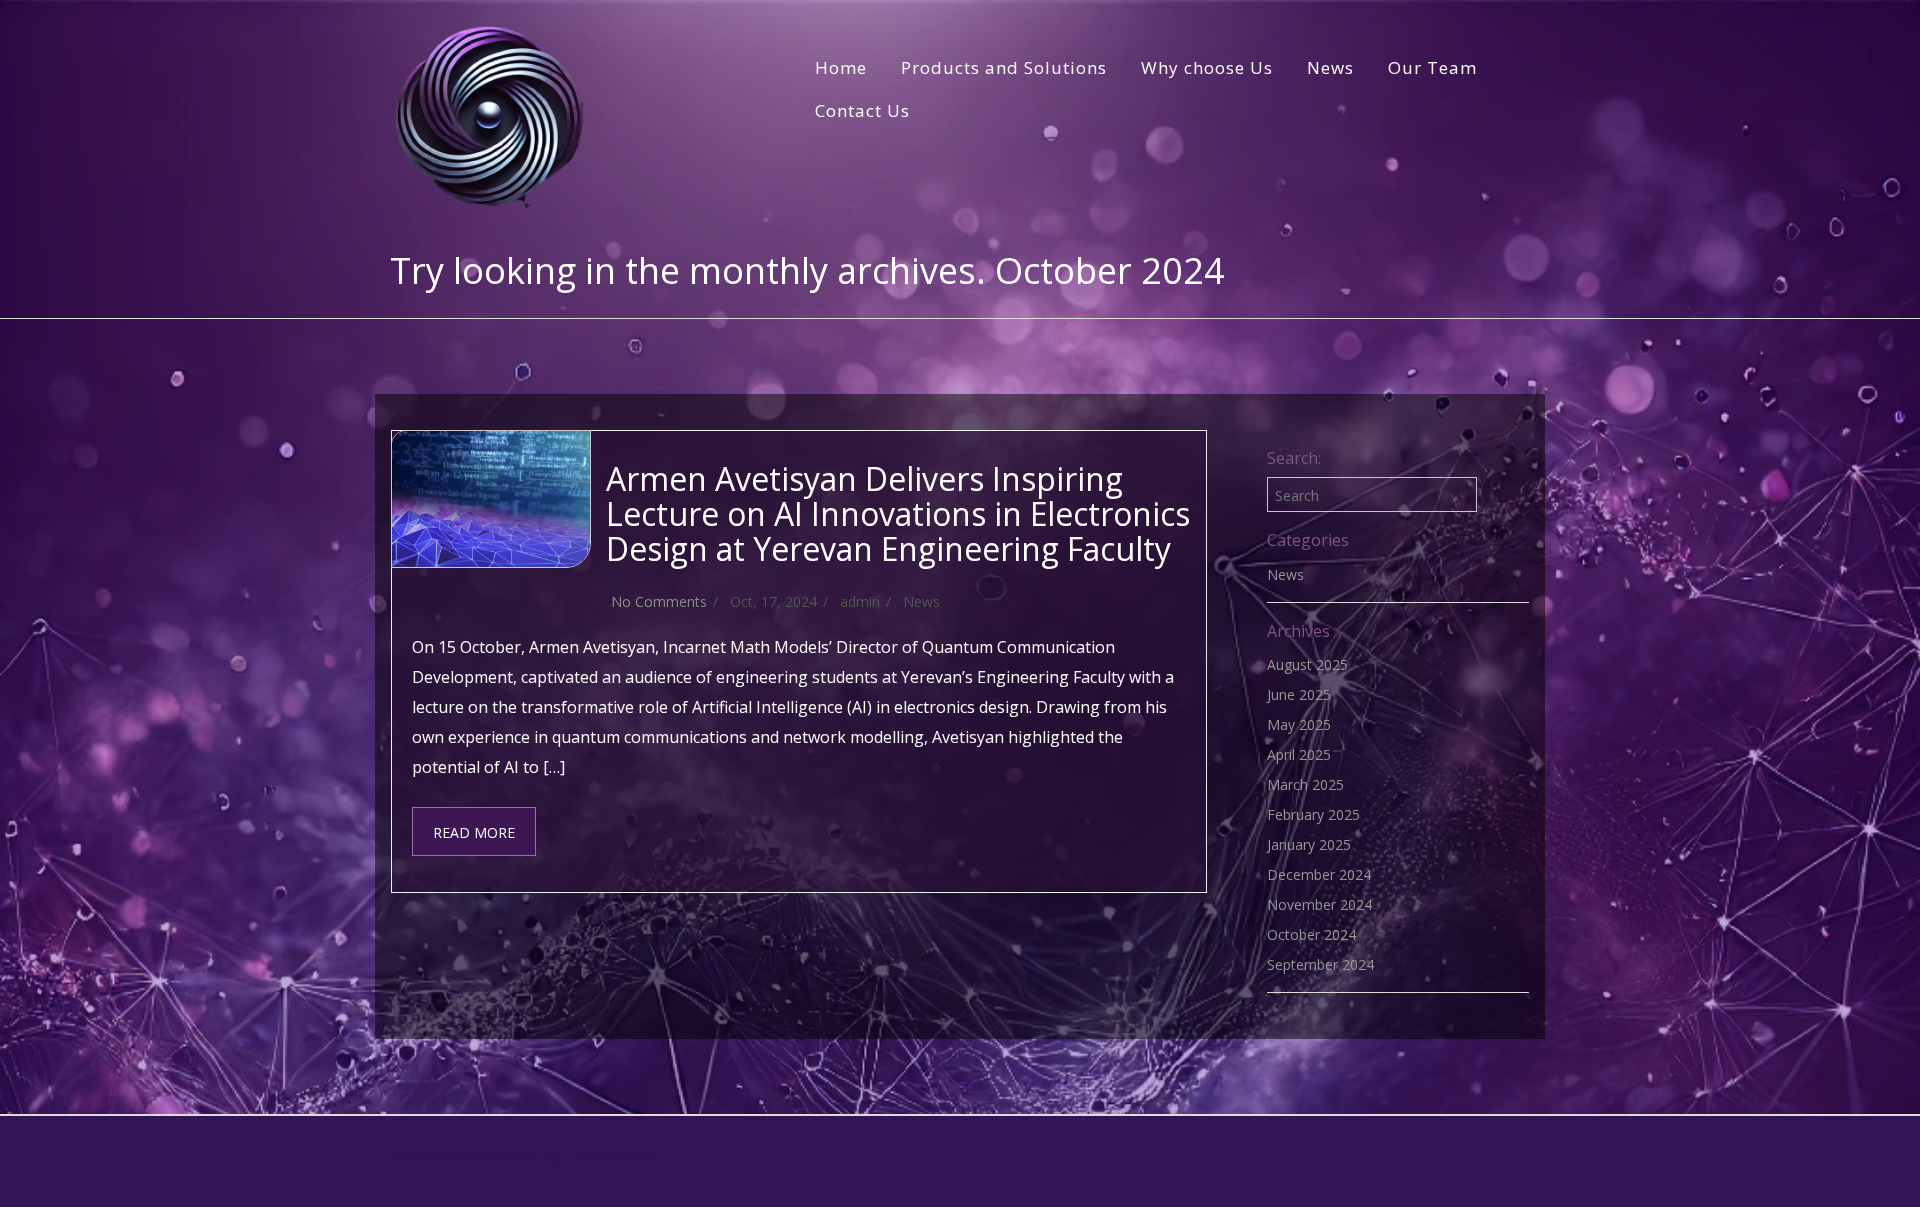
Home (841, 67)
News (1330, 67)
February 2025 (1313, 814)
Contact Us (862, 110)
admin (860, 601)
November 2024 (1319, 904)
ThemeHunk (611, 1156)
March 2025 (1305, 784)
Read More (474, 832)
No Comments (659, 601)
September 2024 (1320, 964)
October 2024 (1311, 934)
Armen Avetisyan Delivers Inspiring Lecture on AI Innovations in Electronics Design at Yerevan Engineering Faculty (898, 513)
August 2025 (1307, 664)
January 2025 (1309, 844)
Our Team (1432, 67)
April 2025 (1299, 754)
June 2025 (1299, 694)
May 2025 (1299, 724)
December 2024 (1319, 874)
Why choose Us (1207, 67)
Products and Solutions (1004, 67)
